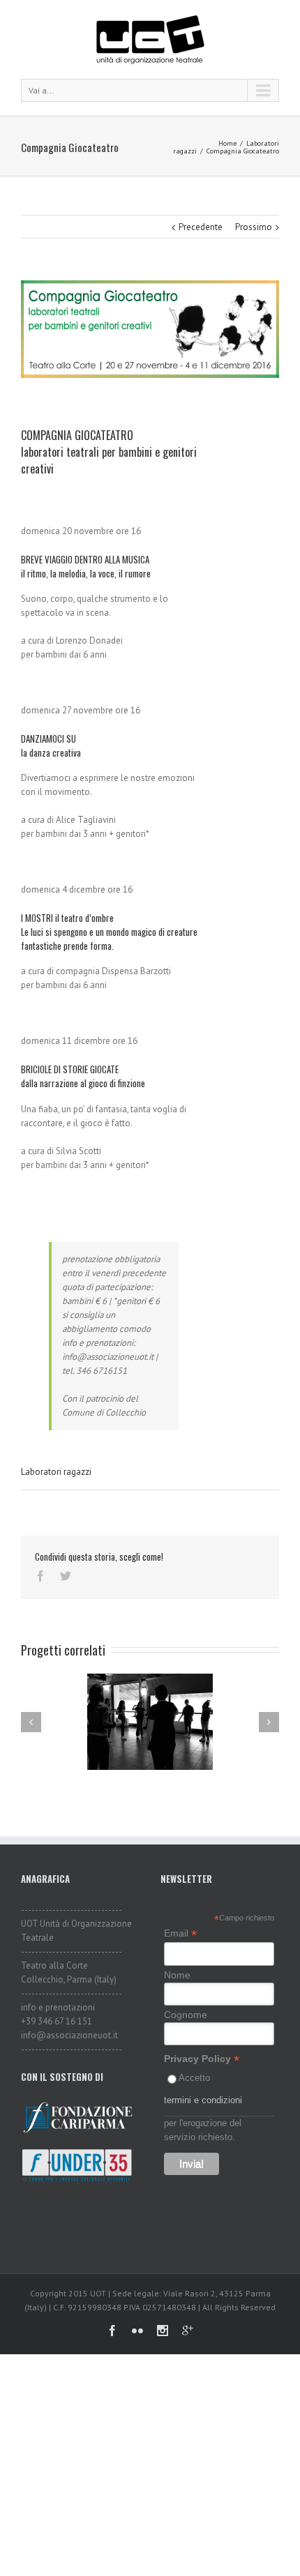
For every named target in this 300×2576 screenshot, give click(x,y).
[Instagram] (163, 2331)
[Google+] (188, 2331)
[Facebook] (40, 1576)
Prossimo (254, 227)
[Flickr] (137, 2331)
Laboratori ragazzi (56, 1472)
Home (227, 143)
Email (180, 1933)
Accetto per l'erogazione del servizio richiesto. (203, 2107)
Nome (177, 1975)
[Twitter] (66, 1576)
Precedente (201, 227)
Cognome (186, 2015)
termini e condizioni (203, 2100)
